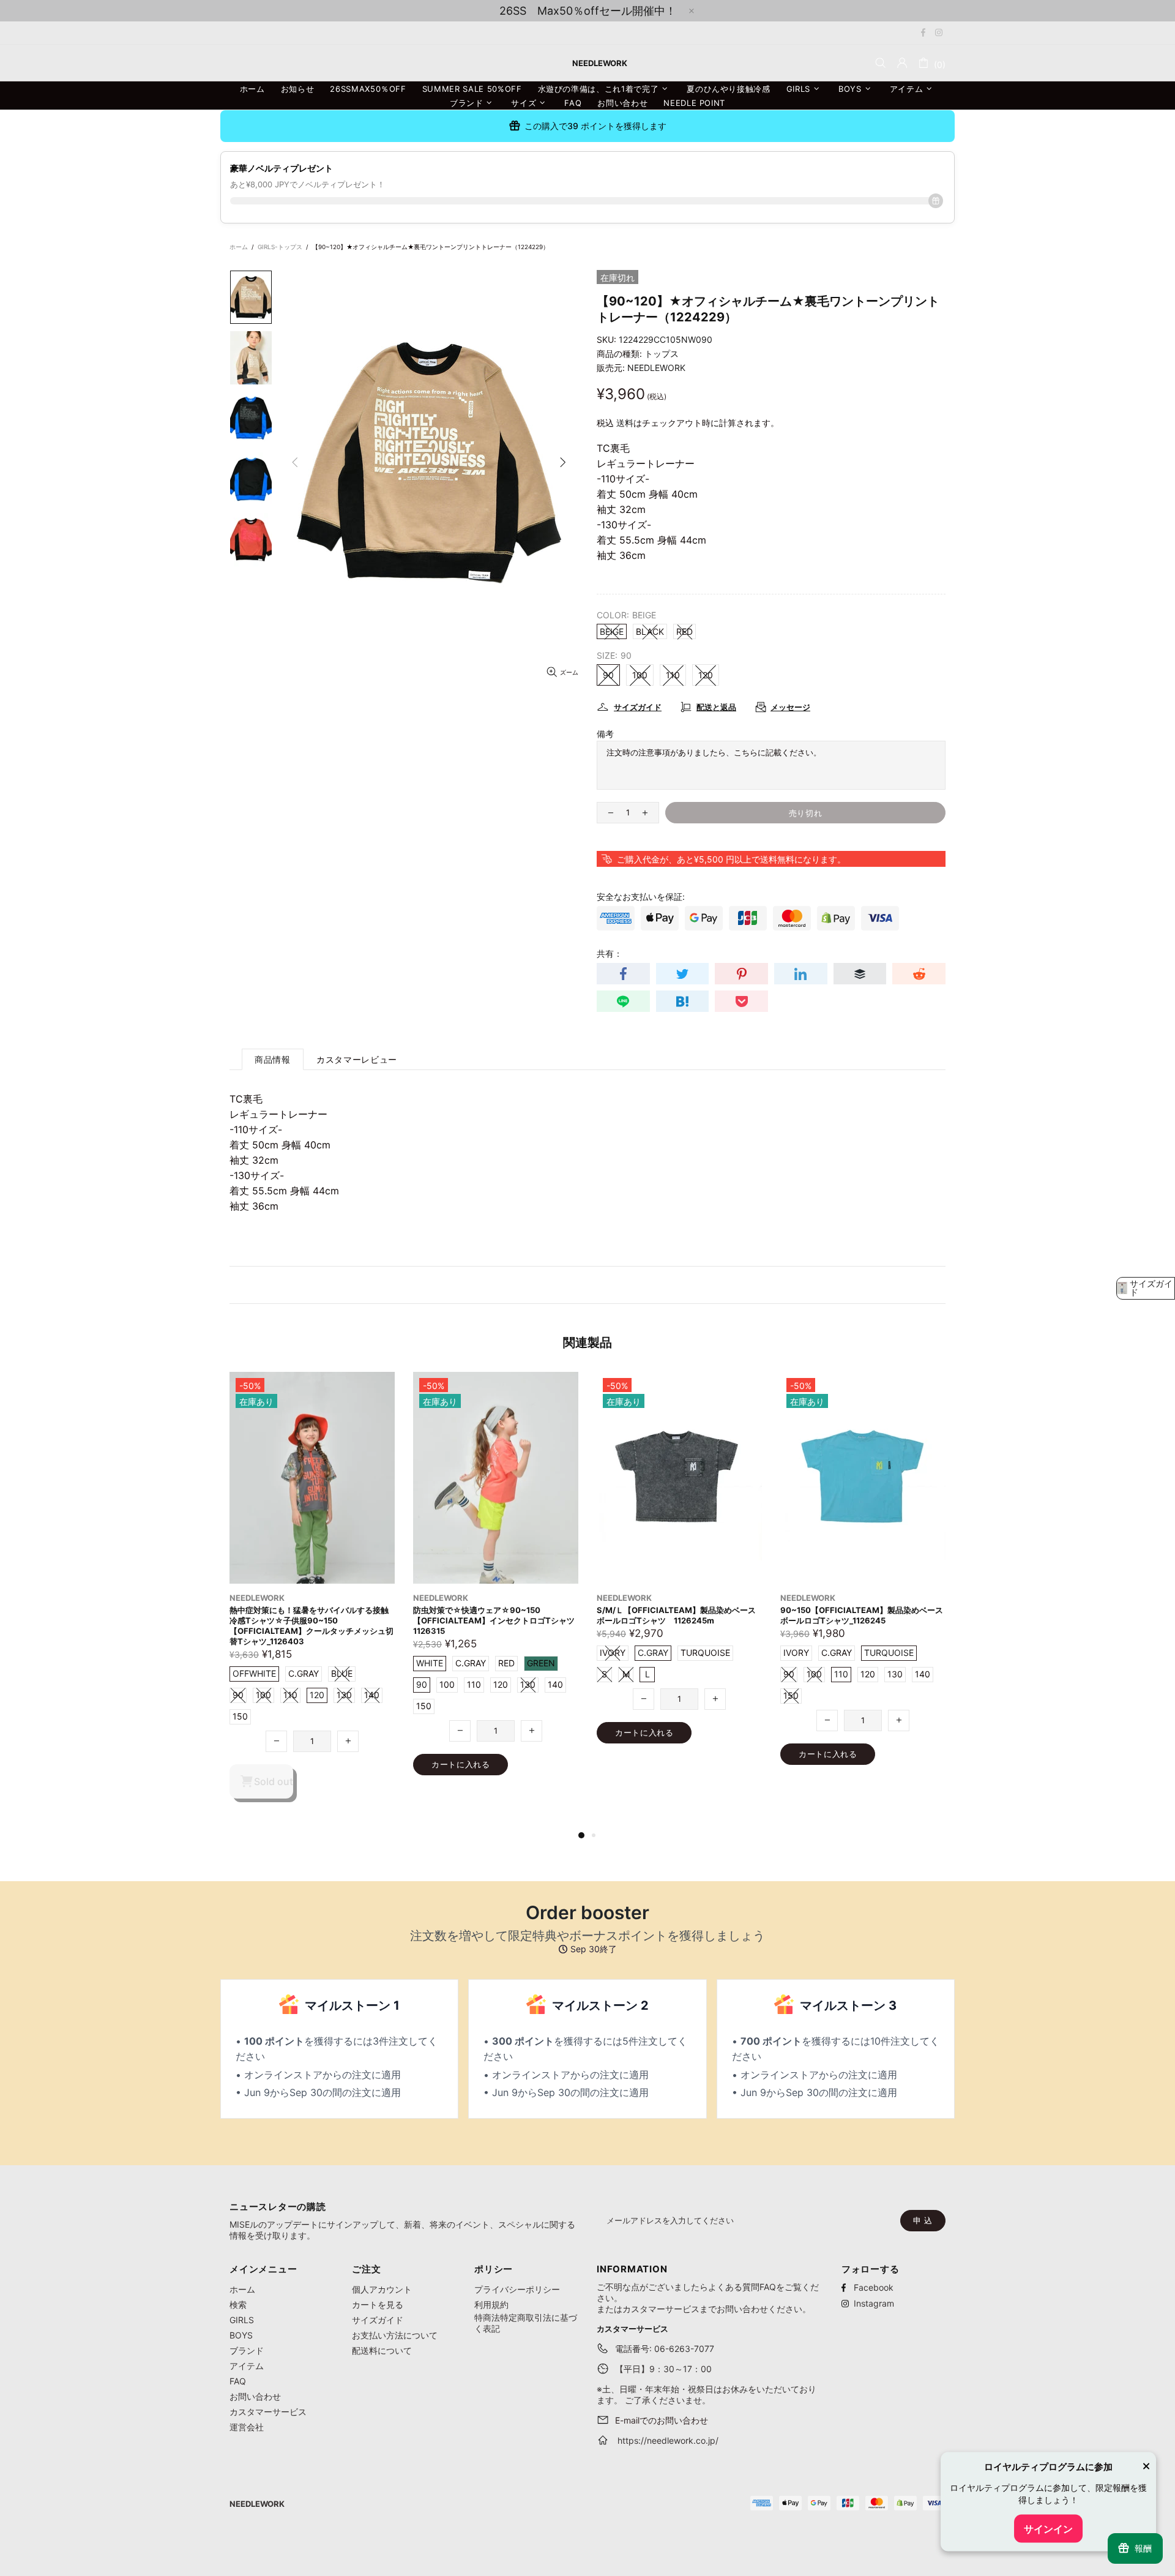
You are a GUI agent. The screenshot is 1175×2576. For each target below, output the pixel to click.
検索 (238, 2305)
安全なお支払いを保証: (641, 897)
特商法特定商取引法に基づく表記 (526, 2323)
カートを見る (378, 2305)
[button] (1146, 1288)
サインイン (1048, 2529)
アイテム (247, 2366)
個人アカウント (382, 2289)
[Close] (1146, 2468)
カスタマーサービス (268, 2412)
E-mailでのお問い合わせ (662, 2420)
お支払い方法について (395, 2335)
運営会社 (247, 2427)
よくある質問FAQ (742, 2287)
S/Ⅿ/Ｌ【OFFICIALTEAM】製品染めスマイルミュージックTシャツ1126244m (676, 1615)
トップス (662, 354)
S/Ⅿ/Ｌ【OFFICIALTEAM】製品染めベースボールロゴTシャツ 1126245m (309, 1615)
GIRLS (242, 2320)
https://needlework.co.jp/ (668, 2440)
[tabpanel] (679, 1581)
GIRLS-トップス (280, 247)
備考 (605, 734)
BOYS (241, 2335)
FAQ (238, 2381)
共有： (610, 953)
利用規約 (491, 2305)
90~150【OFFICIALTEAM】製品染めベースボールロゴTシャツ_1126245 (494, 1615)
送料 (625, 423)
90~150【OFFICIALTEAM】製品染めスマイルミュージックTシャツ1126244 (862, 1615)
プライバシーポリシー (517, 2289)
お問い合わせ (255, 2396)
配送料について (382, 2350)
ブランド (247, 2350)
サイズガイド (378, 2320)
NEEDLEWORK (656, 368)
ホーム (239, 247)
